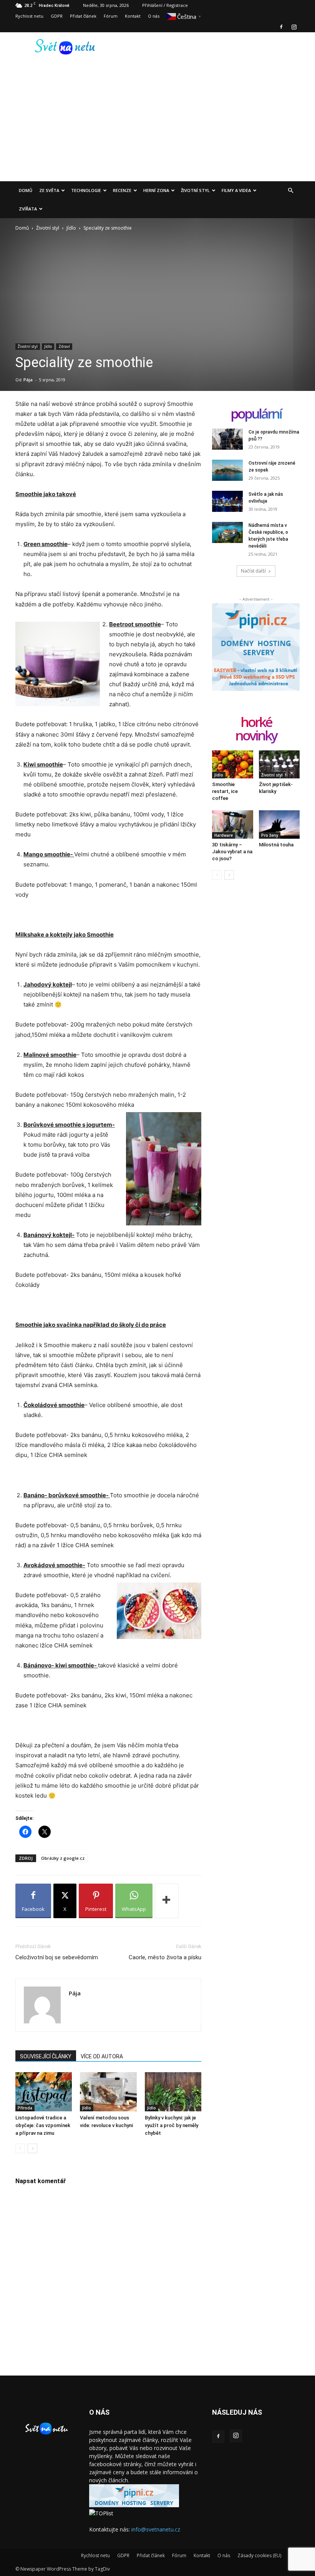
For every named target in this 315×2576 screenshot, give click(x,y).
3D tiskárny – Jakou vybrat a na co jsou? (232, 852)
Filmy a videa (236, 190)
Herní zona (156, 190)
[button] (290, 191)
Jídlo (71, 228)
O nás (154, 16)
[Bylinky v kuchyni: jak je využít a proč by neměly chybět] (173, 2092)
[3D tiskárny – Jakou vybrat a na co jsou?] (233, 824)
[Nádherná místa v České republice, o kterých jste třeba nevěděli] (227, 532)
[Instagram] (294, 27)
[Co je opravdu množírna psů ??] (227, 439)
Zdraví (64, 346)
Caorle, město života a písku (165, 1957)
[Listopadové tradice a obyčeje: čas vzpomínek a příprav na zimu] (44, 2092)
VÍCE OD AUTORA (102, 2056)
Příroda (25, 2108)
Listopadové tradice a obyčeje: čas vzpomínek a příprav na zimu (43, 2125)
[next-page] (32, 2148)
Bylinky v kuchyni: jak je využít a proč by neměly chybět (172, 2125)
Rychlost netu (29, 16)
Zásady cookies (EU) (259, 2555)
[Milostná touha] (279, 824)
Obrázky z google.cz (63, 1858)
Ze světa (49, 190)
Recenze (122, 190)
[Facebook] (281, 27)
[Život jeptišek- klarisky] (279, 764)
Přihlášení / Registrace (165, 5)
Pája (28, 380)
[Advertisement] (157, 124)
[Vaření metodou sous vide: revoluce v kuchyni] (108, 2092)
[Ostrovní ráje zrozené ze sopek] (227, 470)
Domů (26, 190)
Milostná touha (276, 845)
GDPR (57, 16)
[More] (167, 1901)
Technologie (86, 190)
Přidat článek (83, 16)
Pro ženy (270, 835)
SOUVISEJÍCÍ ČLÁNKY (46, 2056)
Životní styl (195, 190)
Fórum (111, 16)
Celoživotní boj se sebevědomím (57, 1957)
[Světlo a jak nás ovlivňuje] (227, 501)
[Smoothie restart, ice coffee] (233, 764)
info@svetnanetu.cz (156, 2529)
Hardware (224, 835)
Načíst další (253, 571)
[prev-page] (20, 2148)
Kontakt (133, 16)
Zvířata (28, 209)
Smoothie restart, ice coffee (225, 791)
